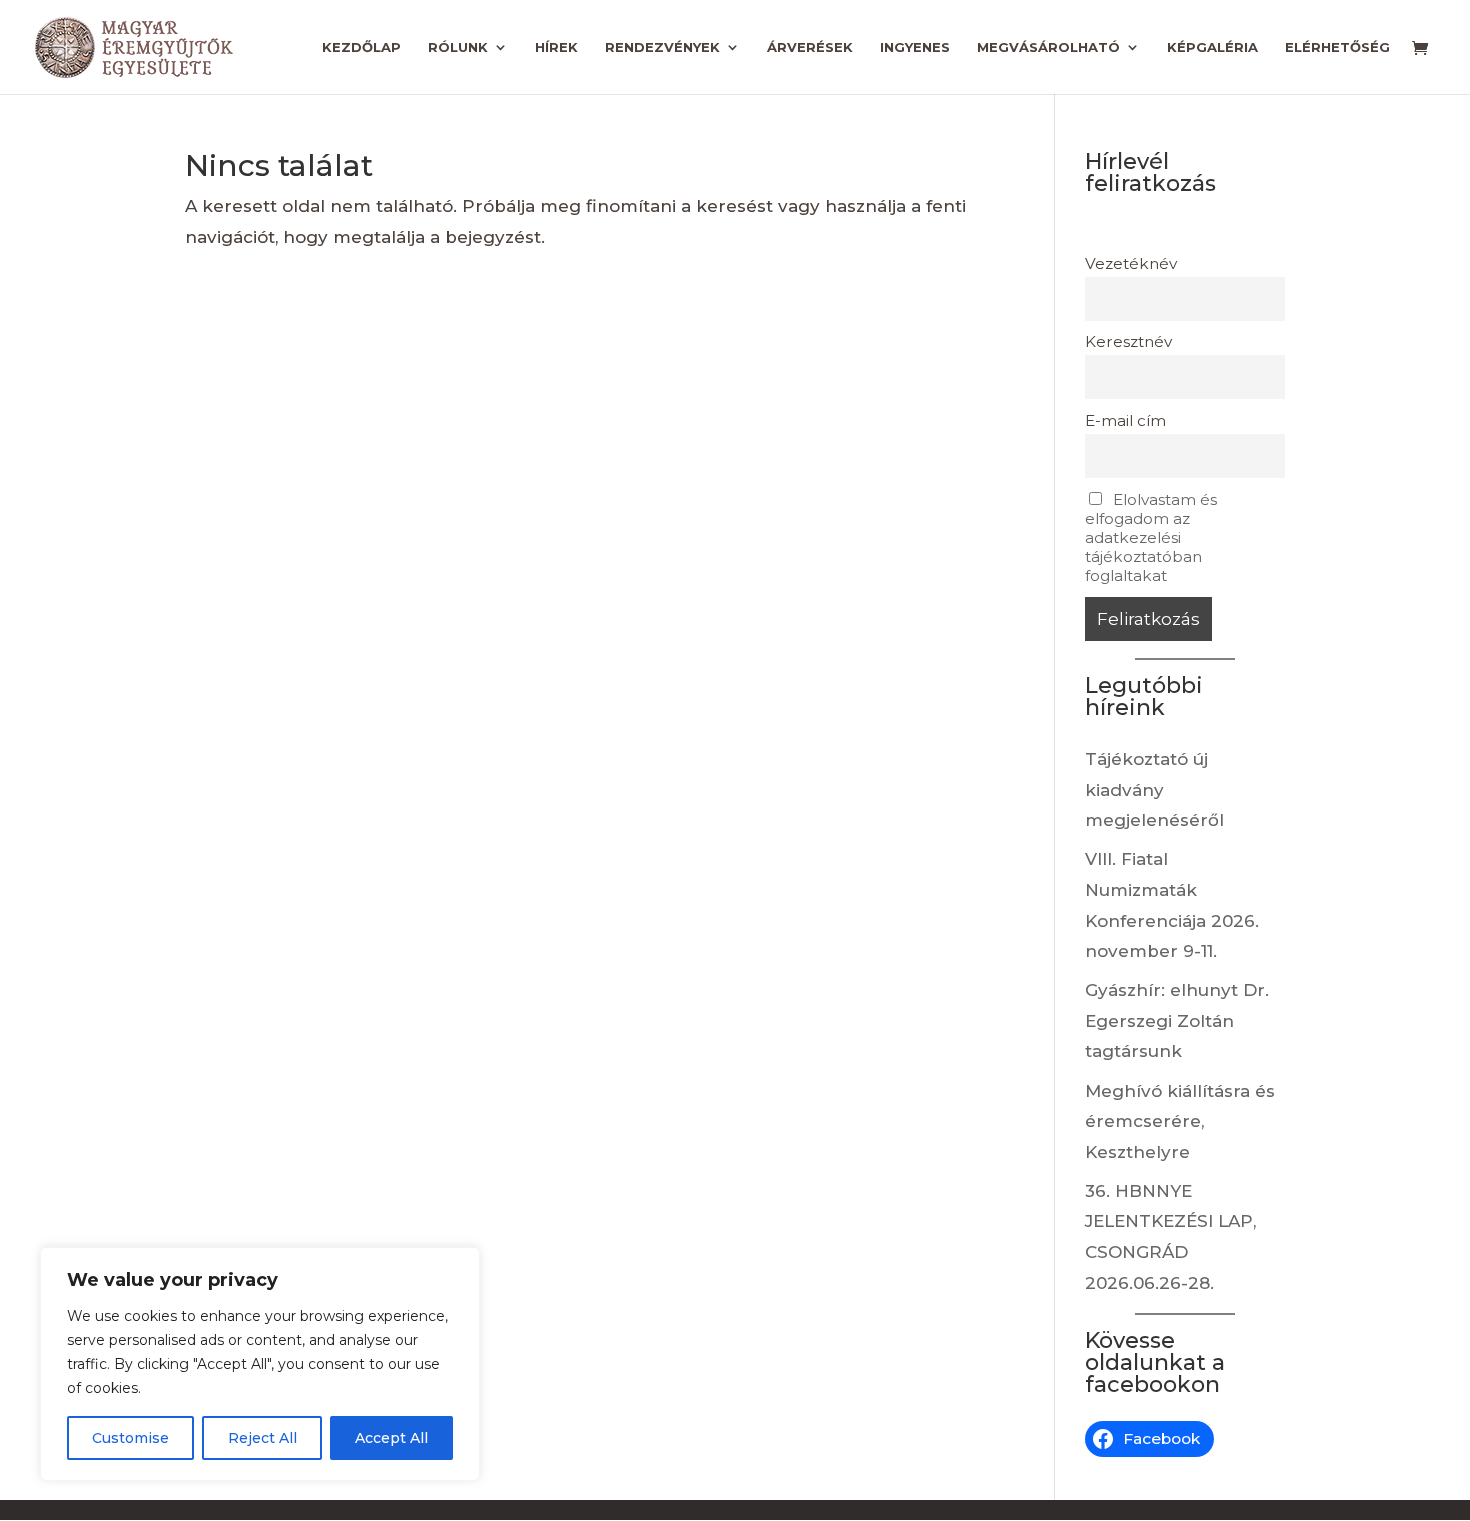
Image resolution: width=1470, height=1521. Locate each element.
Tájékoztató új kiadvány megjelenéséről (1154, 789)
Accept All (391, 1438)
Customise (130, 1438)
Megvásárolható (1048, 47)
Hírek (556, 47)
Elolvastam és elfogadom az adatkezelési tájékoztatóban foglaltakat (1151, 537)
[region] (260, 1364)
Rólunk (458, 47)
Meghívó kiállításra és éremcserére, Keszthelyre (1180, 1121)
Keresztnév (1128, 341)
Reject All (262, 1438)
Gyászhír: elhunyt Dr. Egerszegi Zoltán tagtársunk (1177, 1020)
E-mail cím (1125, 420)
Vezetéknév (1131, 263)
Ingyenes (915, 47)
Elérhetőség (1337, 47)
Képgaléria (1212, 47)
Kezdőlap (361, 47)
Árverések (810, 47)
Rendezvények (662, 47)
